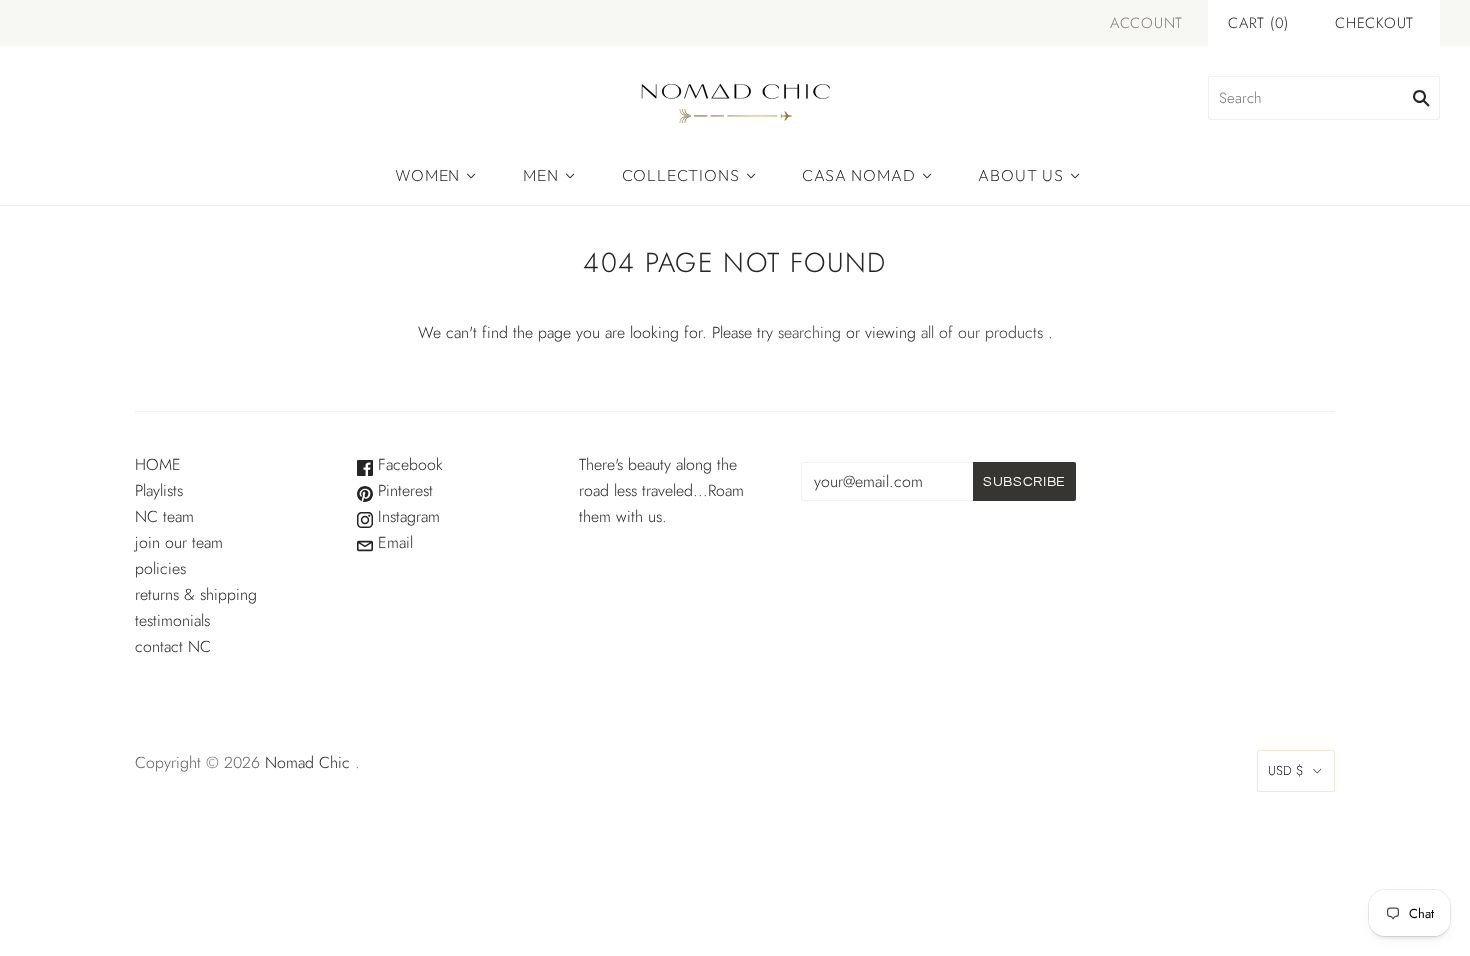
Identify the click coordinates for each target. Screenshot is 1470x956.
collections (681, 175)
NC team (164, 516)
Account (1146, 23)
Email (393, 542)
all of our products (982, 332)
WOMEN (427, 175)
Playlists (159, 490)
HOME (158, 464)
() (1258, 23)
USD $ (1286, 770)
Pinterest (403, 490)
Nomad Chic (307, 762)
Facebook (408, 464)
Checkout (1374, 23)
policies (160, 568)
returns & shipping (196, 594)
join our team (179, 542)
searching (809, 332)
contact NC (173, 646)
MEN (540, 175)
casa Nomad (858, 175)
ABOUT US (1020, 175)
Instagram (406, 516)
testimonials (172, 620)
